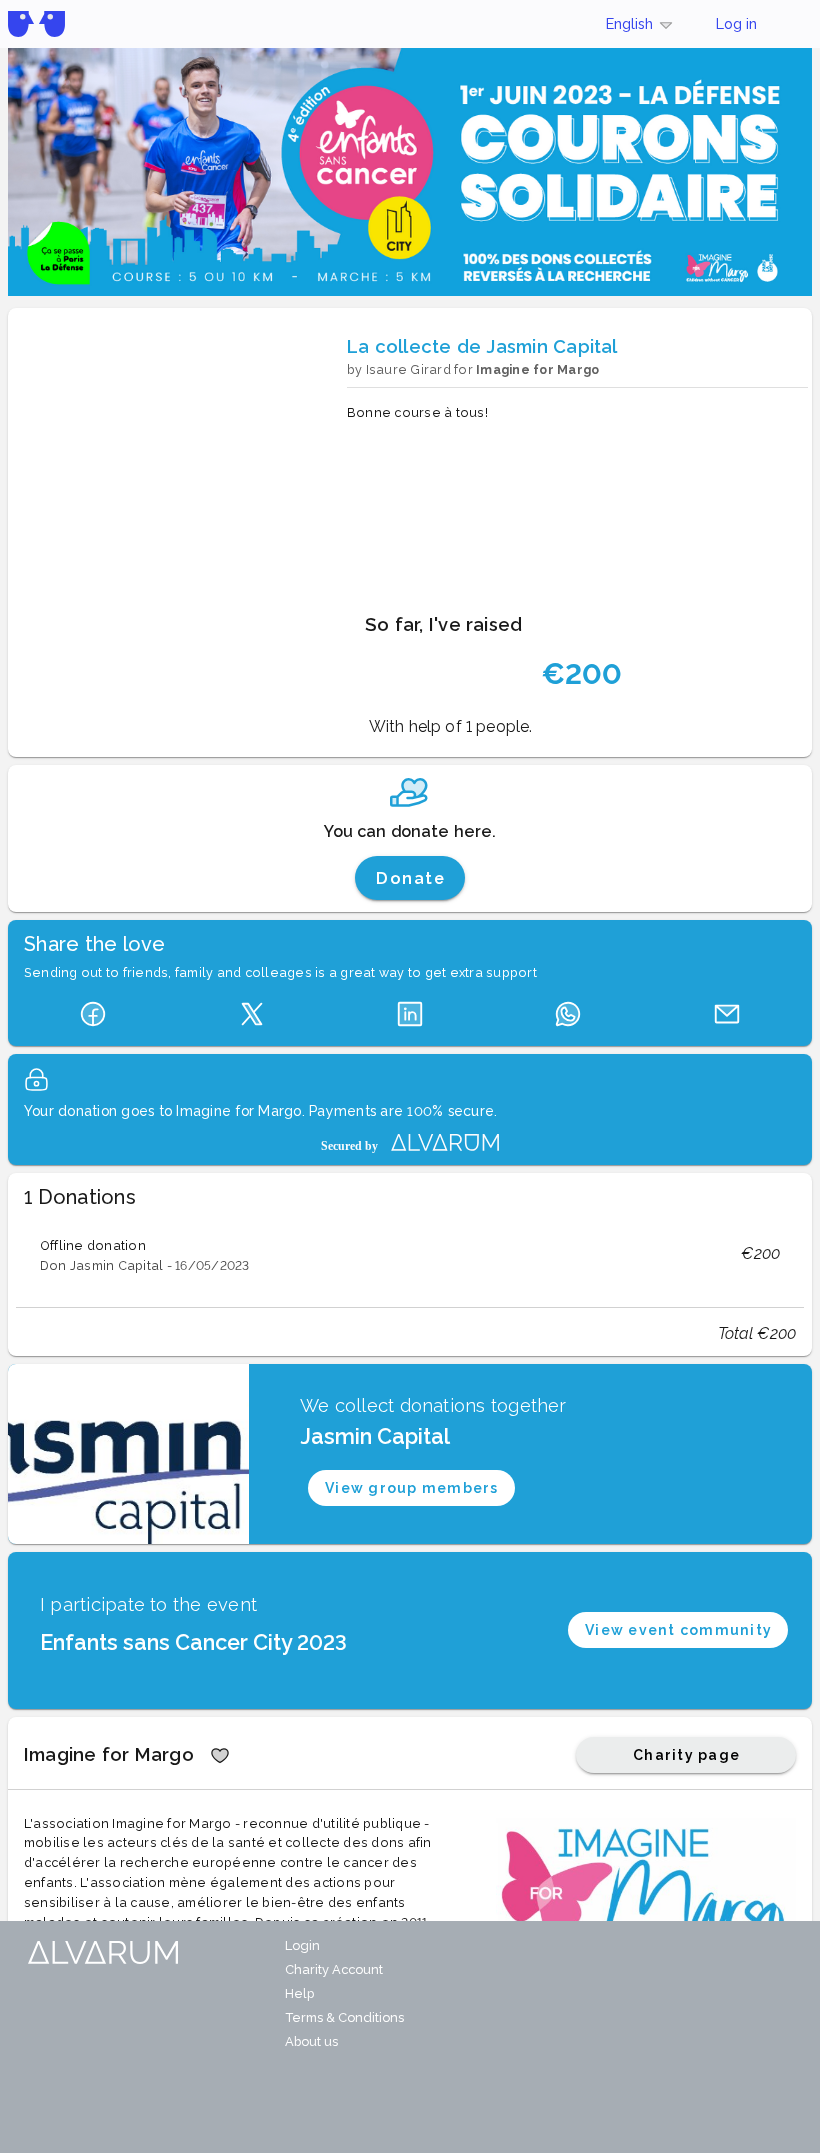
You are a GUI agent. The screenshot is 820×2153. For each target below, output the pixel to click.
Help (299, 1993)
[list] (410, 1254)
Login (302, 1945)
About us (311, 2041)
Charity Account (334, 1969)
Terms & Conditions (344, 2017)
